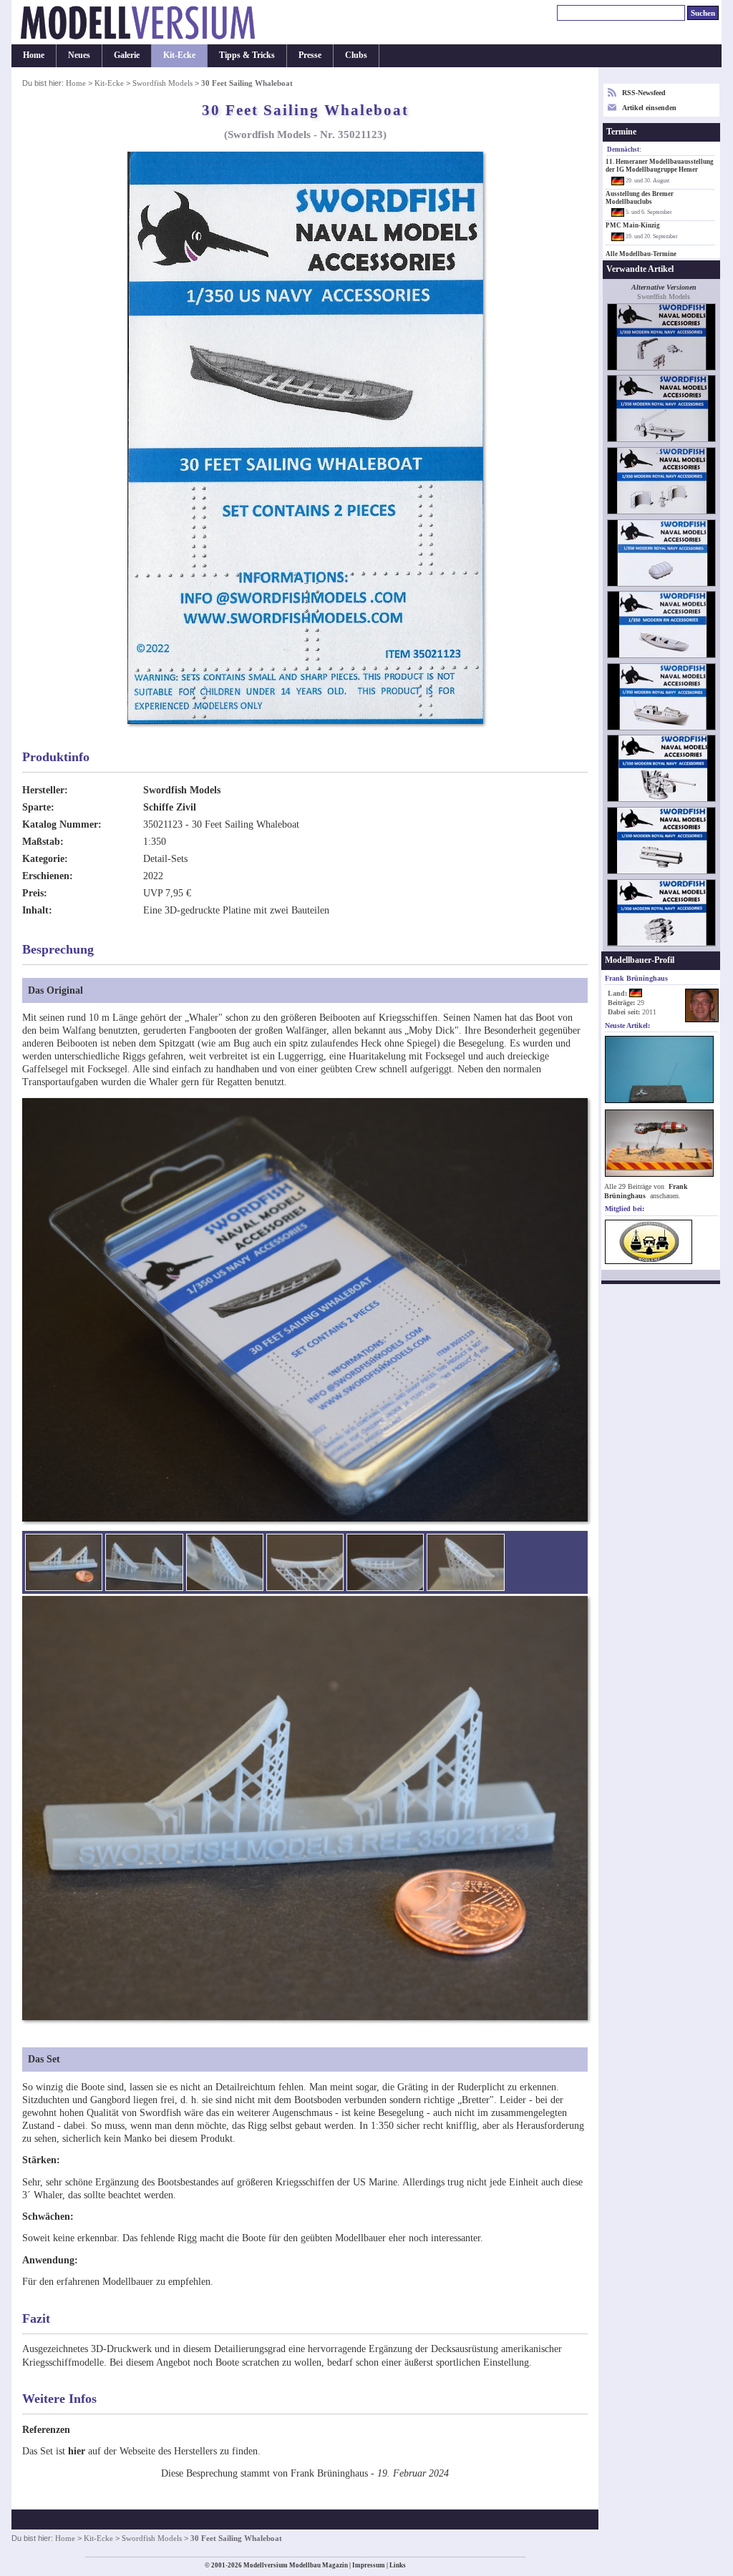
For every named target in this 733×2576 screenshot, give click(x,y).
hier (77, 2451)
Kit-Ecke (179, 55)
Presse (310, 55)
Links (398, 2565)
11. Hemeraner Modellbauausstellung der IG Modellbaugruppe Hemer (660, 166)
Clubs (356, 55)
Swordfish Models (164, 83)
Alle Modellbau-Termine (641, 254)
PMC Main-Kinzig (633, 225)
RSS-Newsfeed (644, 93)
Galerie (127, 55)
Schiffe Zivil (170, 807)
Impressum (369, 2565)
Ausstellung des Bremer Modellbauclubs (640, 198)
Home (34, 55)
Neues (79, 55)
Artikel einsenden (649, 108)
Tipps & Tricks (247, 55)
